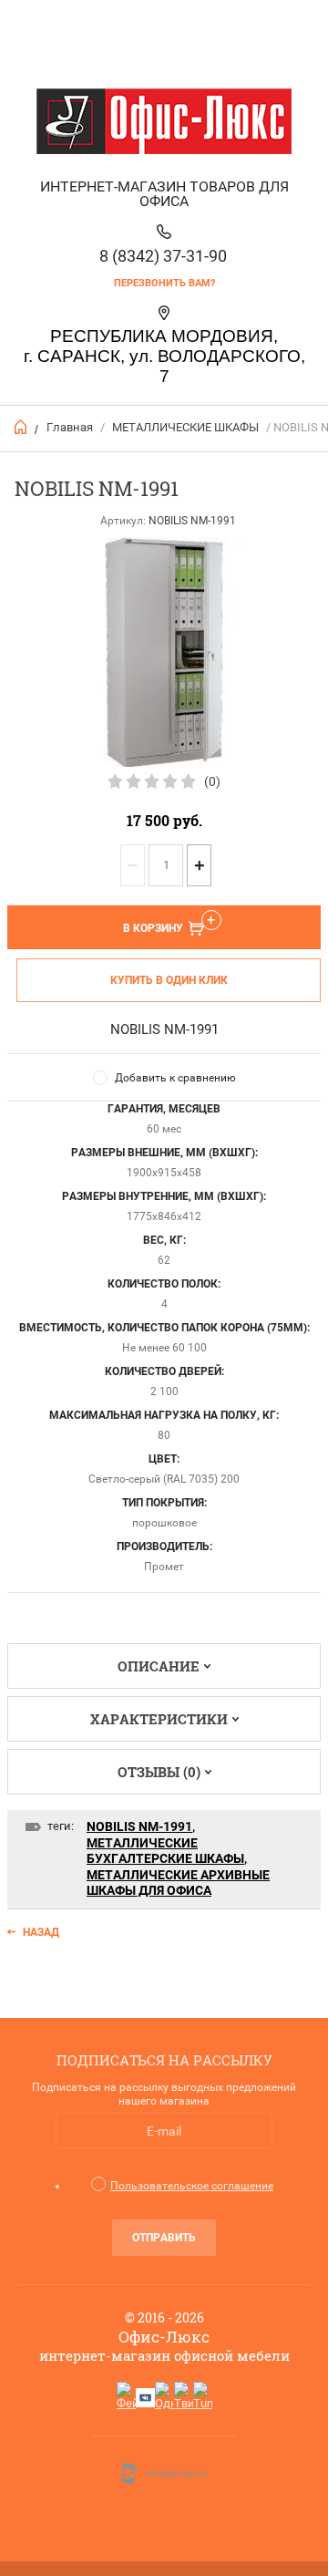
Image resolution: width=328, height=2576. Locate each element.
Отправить (164, 2238)
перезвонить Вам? (164, 283)
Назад (41, 1932)
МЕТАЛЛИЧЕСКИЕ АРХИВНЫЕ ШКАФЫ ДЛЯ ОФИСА (178, 1883)
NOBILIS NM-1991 (139, 1826)
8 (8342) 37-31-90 (163, 256)
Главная (70, 427)
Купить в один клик (169, 980)
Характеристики (159, 1719)
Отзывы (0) (159, 1772)
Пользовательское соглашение (192, 2186)
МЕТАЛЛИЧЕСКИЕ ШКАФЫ (185, 427)
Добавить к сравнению (175, 1078)
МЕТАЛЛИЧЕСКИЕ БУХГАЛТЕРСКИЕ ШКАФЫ (165, 1851)
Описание (159, 1666)
